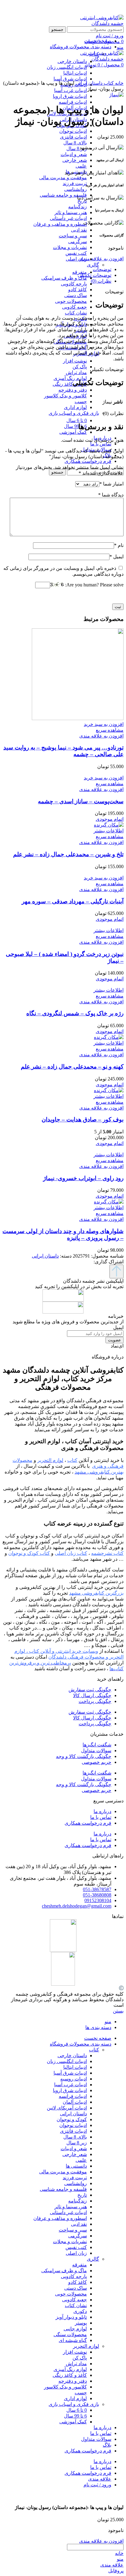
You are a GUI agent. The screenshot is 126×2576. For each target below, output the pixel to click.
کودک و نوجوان (72, 2119)
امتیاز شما (111, 484)
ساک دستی (76, 295)
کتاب (108, 83)
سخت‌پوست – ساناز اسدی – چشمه (81, 801)
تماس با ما (101, 1817)
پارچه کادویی (74, 284)
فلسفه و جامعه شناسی (63, 195)
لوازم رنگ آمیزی (70, 378)
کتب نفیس (76, 253)
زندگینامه (78, 207)
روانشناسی (76, 189)
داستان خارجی (72, 2056)
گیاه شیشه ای (73, 2340)
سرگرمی (78, 242)
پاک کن (80, 367)
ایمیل (117, 557)
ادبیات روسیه (74, 2079)
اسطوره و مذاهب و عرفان (60, 224)
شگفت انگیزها (97, 1745)
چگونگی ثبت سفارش (90, 1690)
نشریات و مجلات (70, 247)
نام (119, 545)
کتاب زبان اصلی (71, 1553)
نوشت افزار (75, 361)
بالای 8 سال (75, 143)
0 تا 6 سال (77, 420)
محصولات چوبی (71, 301)
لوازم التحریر (86, 2346)
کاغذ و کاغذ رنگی (70, 384)
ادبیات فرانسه (73, 102)
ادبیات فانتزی (73, 137)
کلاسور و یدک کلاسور (65, 396)
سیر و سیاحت (73, 236)
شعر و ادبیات (74, 154)
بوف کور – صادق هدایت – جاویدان (83, 1119)
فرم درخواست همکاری (88, 1823)
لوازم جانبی (75, 2329)
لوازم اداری (75, 407)
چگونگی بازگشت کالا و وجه (84, 1756)
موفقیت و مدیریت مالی (63, 178)
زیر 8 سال (77, 149)
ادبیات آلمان (75, 2102)
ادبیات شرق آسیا (70, 2073)
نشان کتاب (76, 313)
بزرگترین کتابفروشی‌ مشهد (96, 1593)
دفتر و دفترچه (73, 390)
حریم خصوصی (96, 1762)
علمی (81, 166)
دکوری (80, 2311)
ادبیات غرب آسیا (70, 90)
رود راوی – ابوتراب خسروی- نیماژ (83, 1178)
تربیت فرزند (75, 183)
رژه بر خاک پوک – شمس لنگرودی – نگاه (75, 1013)
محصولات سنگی (70, 2334)
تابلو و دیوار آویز (71, 2317)
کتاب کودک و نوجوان (29, 1553)
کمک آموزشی (73, 432)
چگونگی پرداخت (95, 1701)
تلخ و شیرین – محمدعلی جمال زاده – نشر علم (68, 854)
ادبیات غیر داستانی (68, 218)
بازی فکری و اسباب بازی (74, 413)
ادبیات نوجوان (73, 131)
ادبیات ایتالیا (75, 2067)
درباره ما (102, 1811)
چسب (81, 401)
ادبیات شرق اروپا (70, 96)
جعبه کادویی (74, 307)
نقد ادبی (79, 230)
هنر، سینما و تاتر (71, 212)
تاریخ (82, 201)
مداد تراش (76, 372)
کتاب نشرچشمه (107, 1553)
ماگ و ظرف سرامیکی (64, 278)
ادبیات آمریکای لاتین (67, 2108)
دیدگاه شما (111, 495)
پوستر (81, 2323)
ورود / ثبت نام (97, 2485)
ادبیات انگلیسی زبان (67, 2061)
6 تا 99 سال (75, 426)
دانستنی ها (76, 2166)
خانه (119, 83)
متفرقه (80, 2265)
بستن (118, 2011)
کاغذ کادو (78, 290)
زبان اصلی (76, 259)
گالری (93, 265)
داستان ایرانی (88, 83)
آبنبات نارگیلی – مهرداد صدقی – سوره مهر (73, 901)
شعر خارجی (75, 160)
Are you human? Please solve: (94, 585)
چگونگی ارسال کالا (92, 1695)
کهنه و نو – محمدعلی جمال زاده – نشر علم (72, 1067)
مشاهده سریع (110, 730)
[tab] (57, 269)
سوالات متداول (96, 1751)
